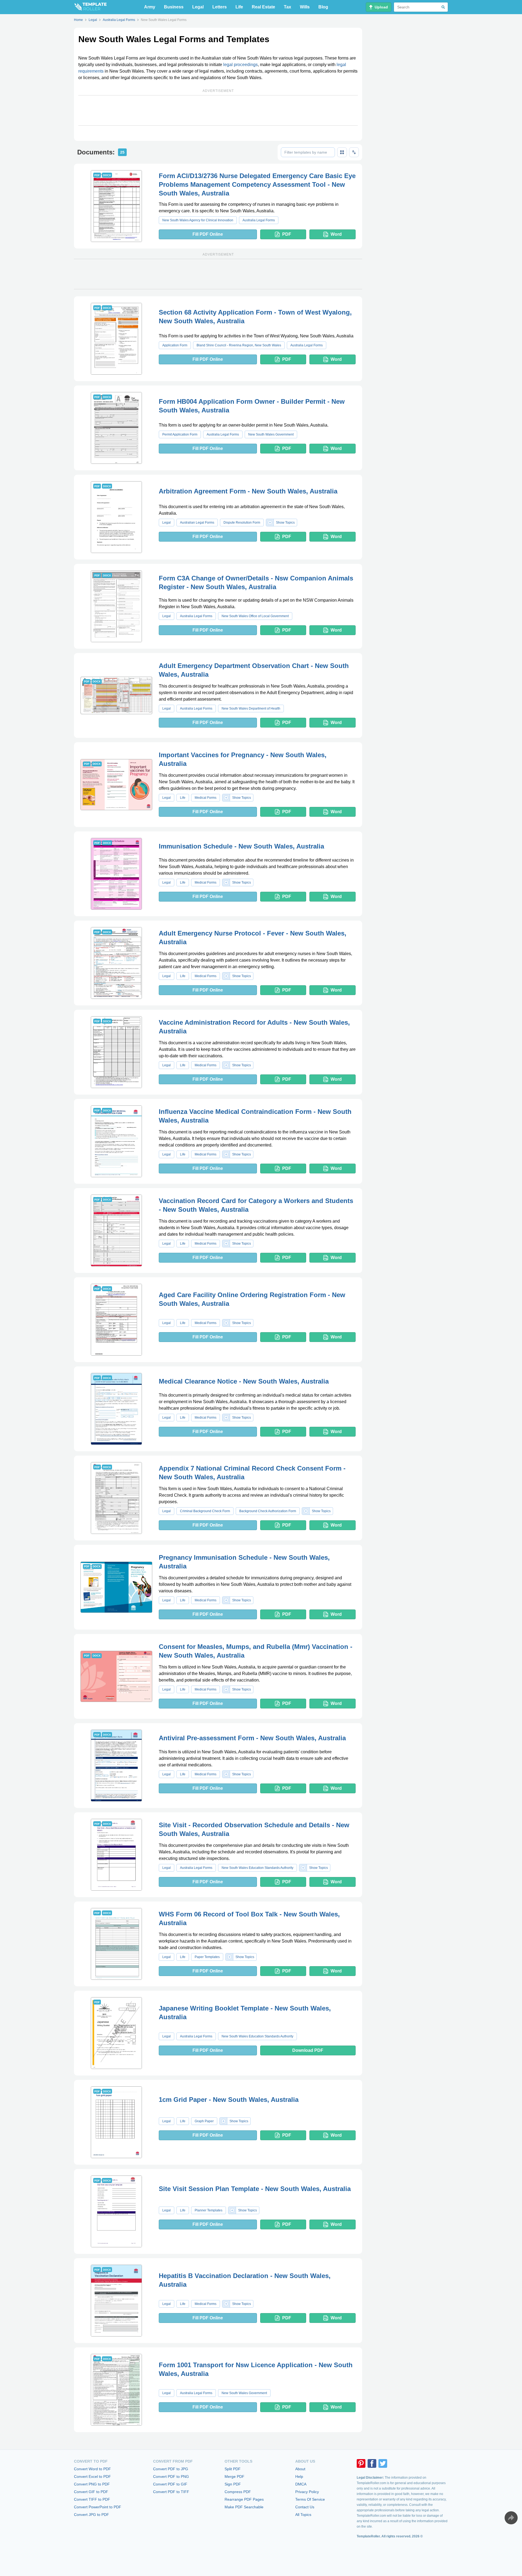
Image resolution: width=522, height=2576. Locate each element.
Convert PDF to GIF (170, 2484)
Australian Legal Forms (197, 523)
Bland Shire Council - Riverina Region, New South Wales (239, 345)
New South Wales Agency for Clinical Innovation (198, 220)
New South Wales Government (271, 434)
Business (174, 7)
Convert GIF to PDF (91, 2492)
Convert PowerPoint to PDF (98, 2507)
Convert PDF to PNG (171, 2476)
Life (239, 7)
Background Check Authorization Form (268, 1511)
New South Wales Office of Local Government (255, 616)
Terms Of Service (310, 2499)
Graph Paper (204, 2121)
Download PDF (308, 2050)
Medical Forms (206, 798)
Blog (323, 7)
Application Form (175, 345)
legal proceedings (240, 65)
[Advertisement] (218, 110)
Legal (198, 7)
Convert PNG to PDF (92, 2484)
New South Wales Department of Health (251, 709)
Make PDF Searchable (244, 2507)
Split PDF (233, 2469)
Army (150, 7)
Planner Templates (209, 2210)
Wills (305, 7)
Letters (220, 7)
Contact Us (305, 2507)
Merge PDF (234, 2476)
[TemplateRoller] (90, 7)
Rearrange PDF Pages (244, 2499)
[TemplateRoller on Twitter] (383, 2463)
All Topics (303, 2515)
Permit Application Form (180, 434)
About (300, 2469)
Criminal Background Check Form (205, 1511)
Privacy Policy (307, 2492)
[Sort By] (354, 152)
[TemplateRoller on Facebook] (372, 2463)
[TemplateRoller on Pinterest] (361, 2463)
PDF (287, 234)
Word (336, 234)
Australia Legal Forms (259, 220)
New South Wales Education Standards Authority (257, 1868)
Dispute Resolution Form (242, 523)
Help (299, 2476)
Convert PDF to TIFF (171, 2492)
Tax (288, 7)
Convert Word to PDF (92, 2469)
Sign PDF (233, 2484)
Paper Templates (207, 1957)
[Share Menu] (511, 2518)
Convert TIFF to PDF (92, 2499)
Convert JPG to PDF (91, 2515)
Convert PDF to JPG (171, 2469)
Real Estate (263, 7)
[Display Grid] (342, 152)
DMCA (301, 2484)
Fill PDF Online (208, 234)
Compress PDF (238, 2492)
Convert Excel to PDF (92, 2476)
